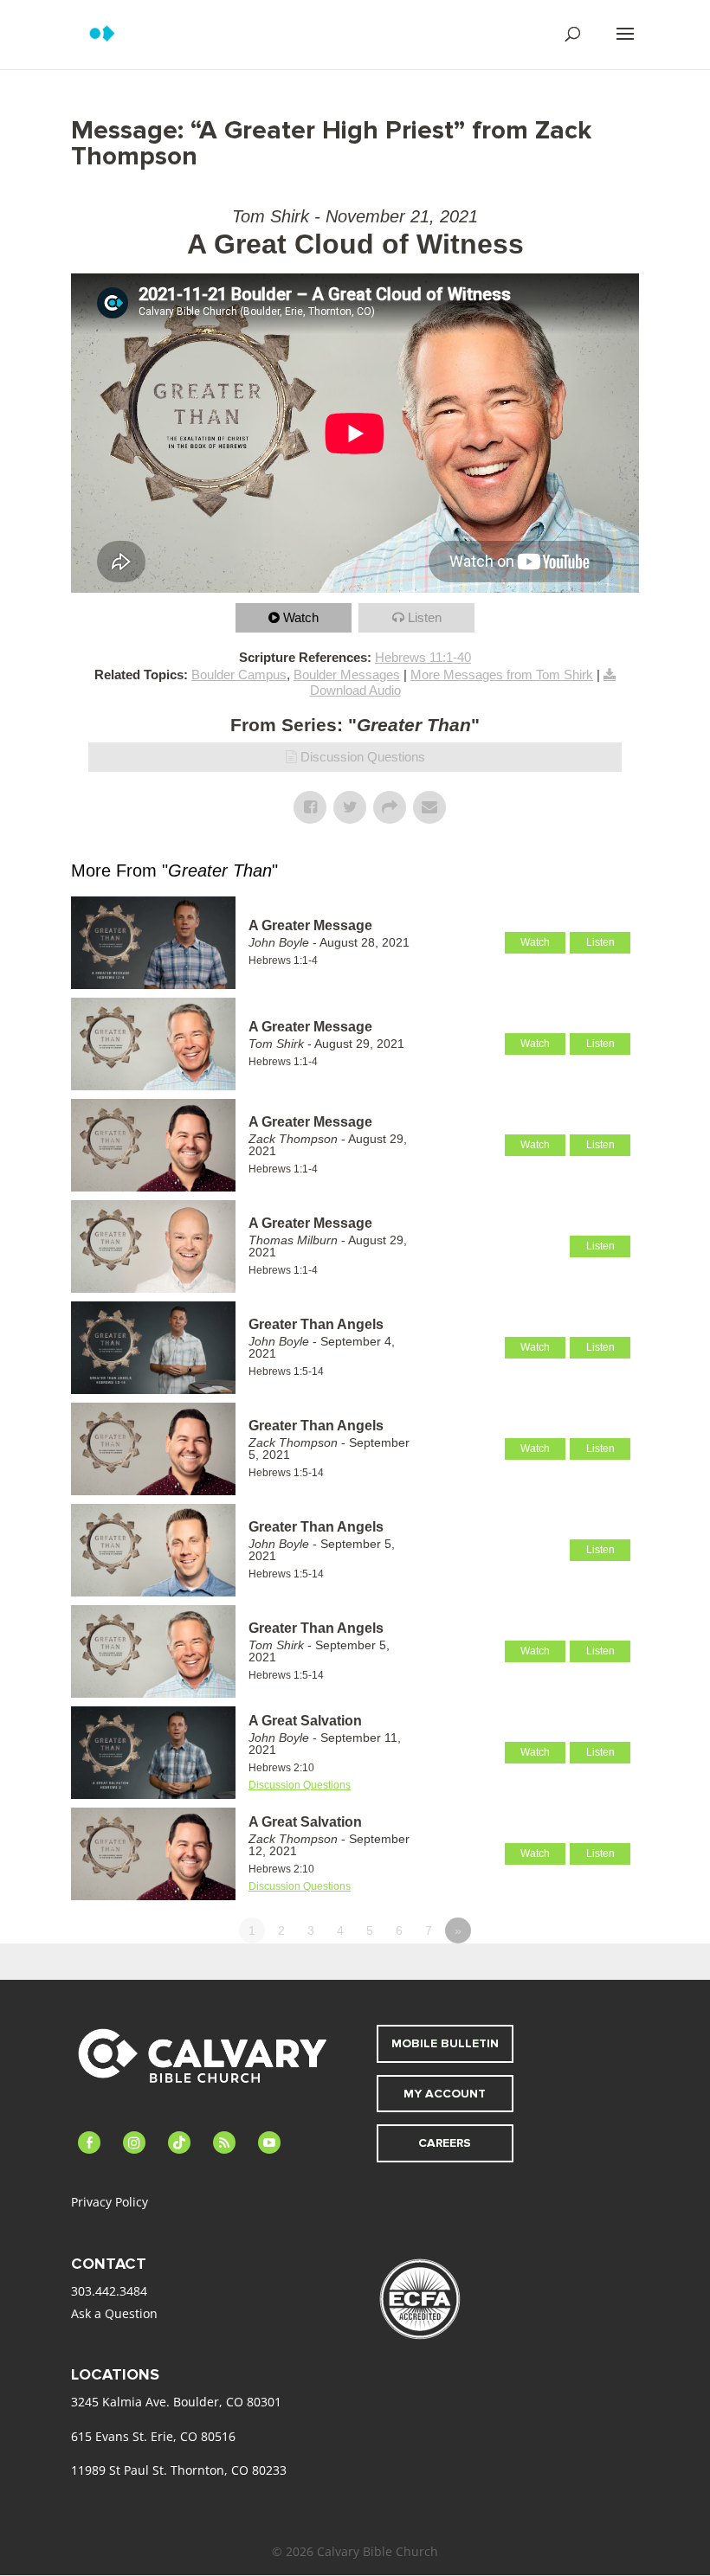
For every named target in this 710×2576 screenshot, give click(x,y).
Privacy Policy (110, 2202)
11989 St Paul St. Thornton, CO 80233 (179, 2470)
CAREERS (445, 2143)
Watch (301, 617)
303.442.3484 (109, 2291)
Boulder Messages (347, 675)
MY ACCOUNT (445, 2094)
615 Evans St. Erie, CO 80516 (153, 2436)
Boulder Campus (239, 675)
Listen (425, 617)
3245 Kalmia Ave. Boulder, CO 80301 (176, 2402)
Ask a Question (114, 2313)
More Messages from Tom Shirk (502, 675)
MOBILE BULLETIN (445, 2043)
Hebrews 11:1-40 (423, 657)
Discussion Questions (363, 757)
